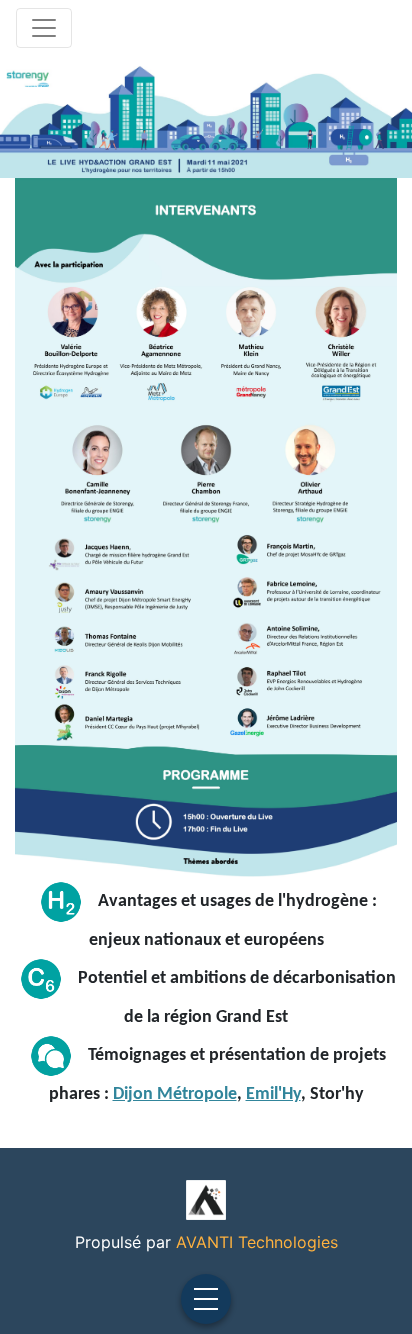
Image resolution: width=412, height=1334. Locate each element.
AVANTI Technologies (257, 1242)
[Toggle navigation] (44, 28)
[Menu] (206, 1299)
